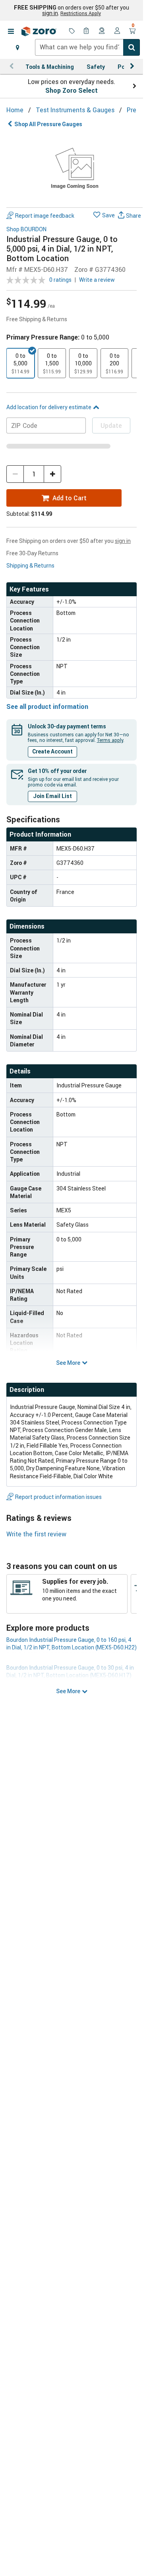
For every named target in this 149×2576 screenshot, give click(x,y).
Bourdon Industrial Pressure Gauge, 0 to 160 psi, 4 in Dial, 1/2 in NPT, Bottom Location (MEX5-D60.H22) (72, 1643)
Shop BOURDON (26, 229)
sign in (50, 13)
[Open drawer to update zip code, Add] (17, 47)
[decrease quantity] (15, 474)
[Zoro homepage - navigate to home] (39, 31)
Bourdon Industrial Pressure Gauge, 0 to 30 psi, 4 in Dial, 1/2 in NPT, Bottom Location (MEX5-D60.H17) (70, 1671)
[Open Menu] (11, 31)
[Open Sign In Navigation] (117, 31)
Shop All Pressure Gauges (48, 124)
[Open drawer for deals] (72, 31)
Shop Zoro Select (72, 90)
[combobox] (87, 47)
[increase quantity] (52, 474)
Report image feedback (45, 216)
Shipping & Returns (30, 565)
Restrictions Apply (81, 13)
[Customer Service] (102, 31)
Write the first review (36, 1534)
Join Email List (52, 796)
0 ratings (60, 280)
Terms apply (110, 740)
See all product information (47, 706)
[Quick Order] (87, 31)
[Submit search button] (132, 47)
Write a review (97, 280)
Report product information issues (58, 1497)
